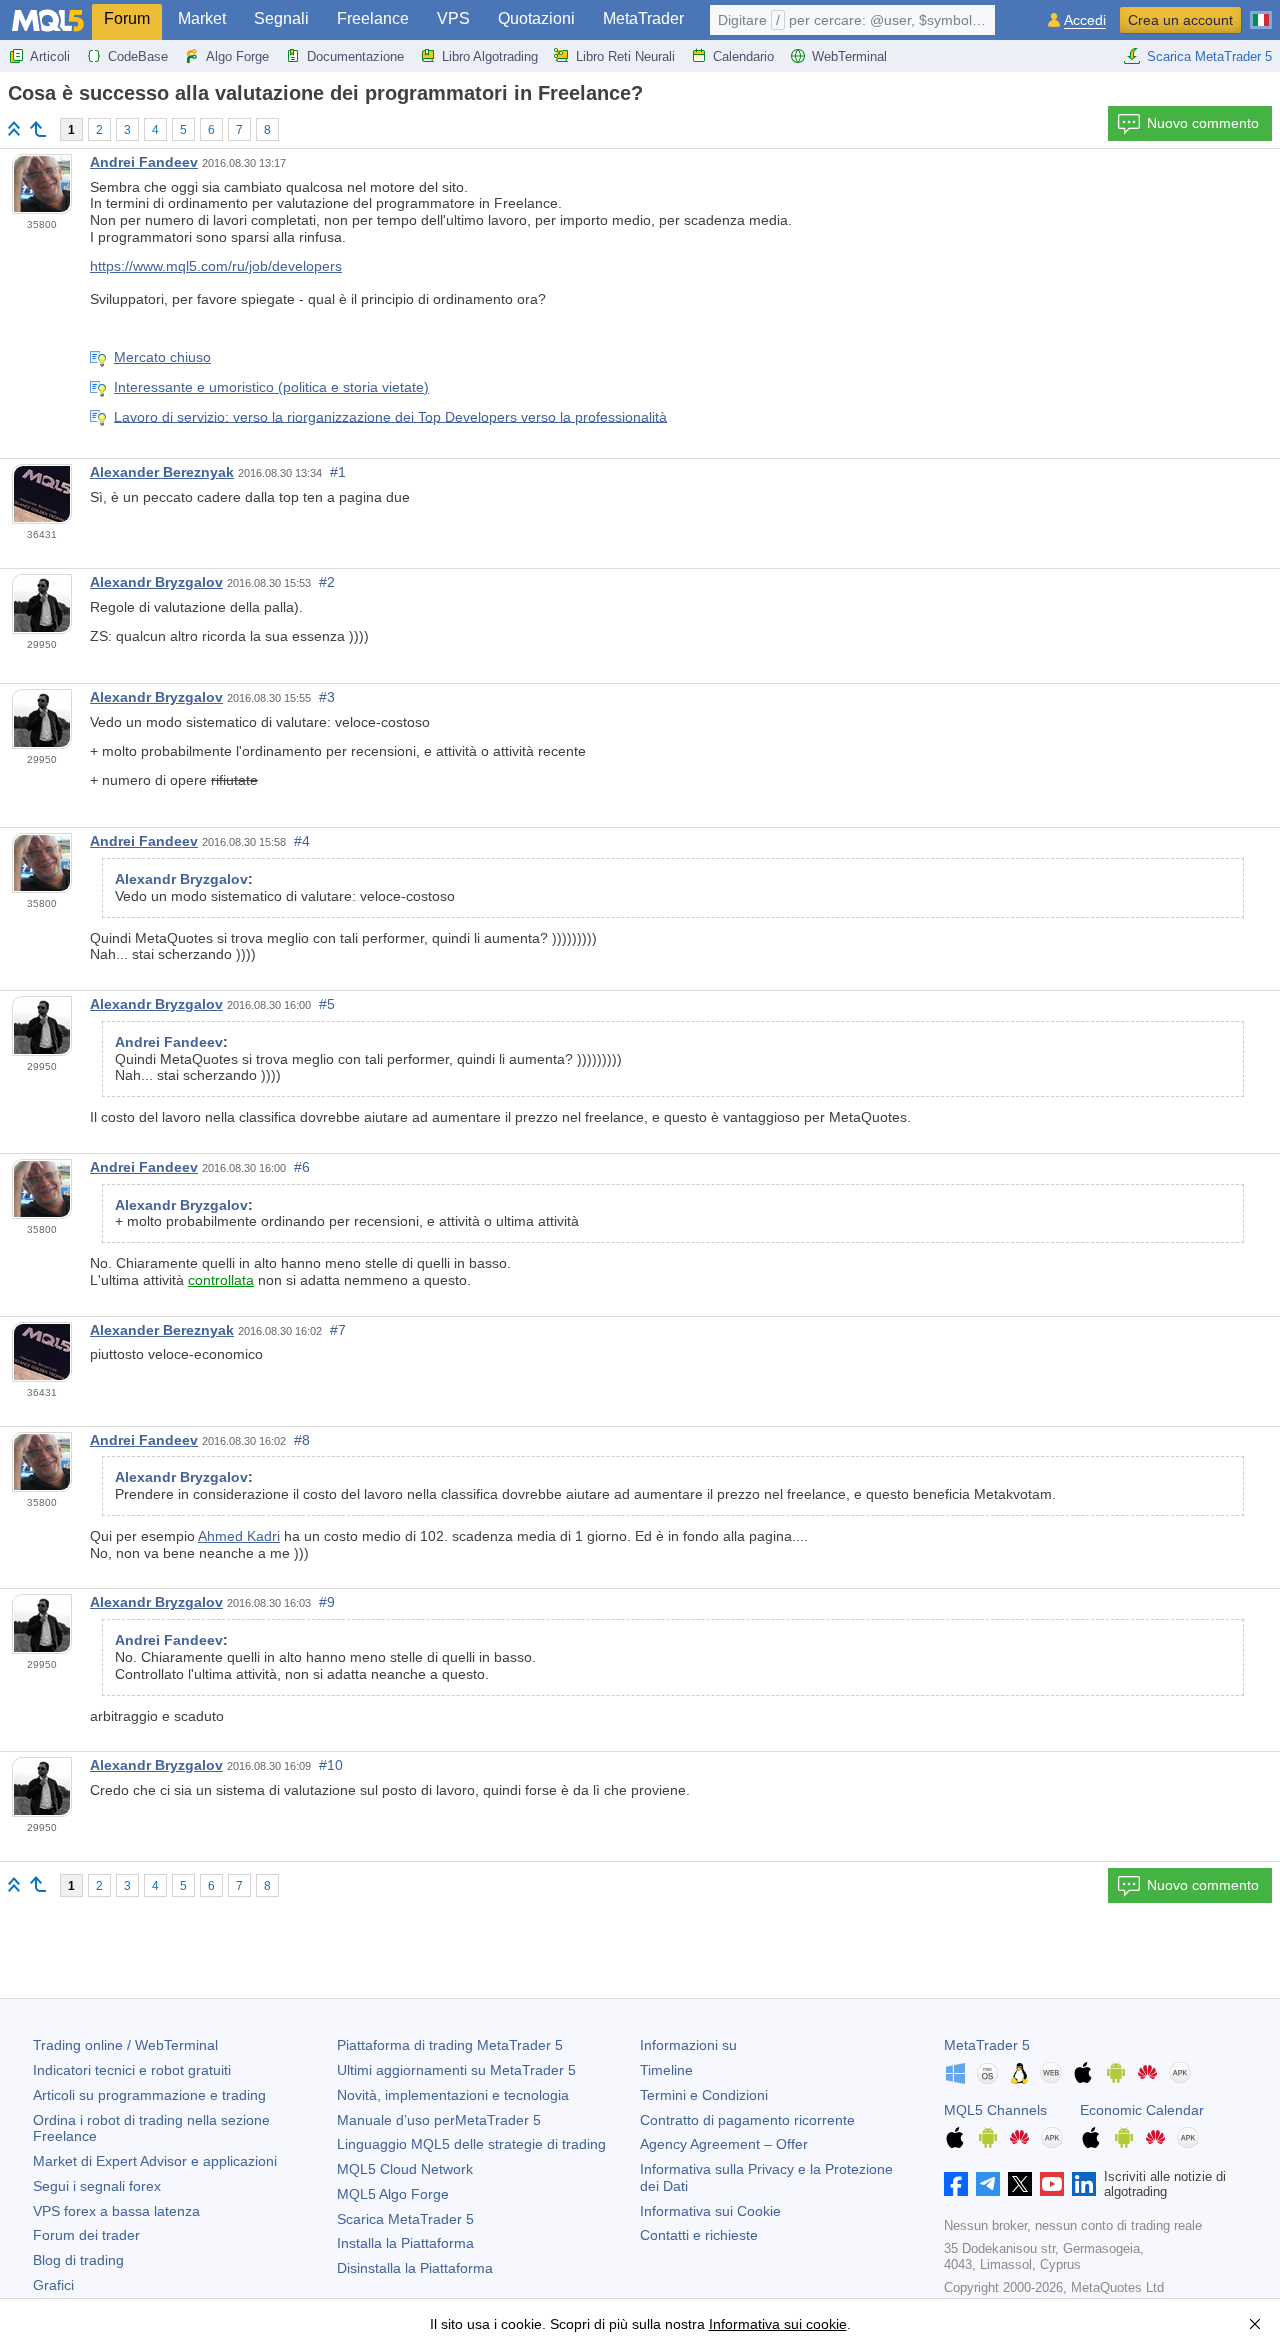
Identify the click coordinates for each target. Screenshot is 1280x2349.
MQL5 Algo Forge (393, 2194)
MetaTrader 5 (987, 2045)
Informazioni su (688, 2045)
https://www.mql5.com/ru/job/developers (216, 266)
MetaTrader (643, 18)
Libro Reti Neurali (625, 56)
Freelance (373, 18)
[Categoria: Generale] (38, 129)
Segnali (281, 18)
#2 (327, 582)
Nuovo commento (1203, 123)
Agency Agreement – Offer (724, 2144)
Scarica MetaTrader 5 (1209, 56)
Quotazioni (536, 18)
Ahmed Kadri (239, 1536)
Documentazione (355, 56)
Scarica (405, 2219)
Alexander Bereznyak (162, 472)
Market (202, 18)
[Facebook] (956, 2184)
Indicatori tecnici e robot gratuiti (132, 2070)
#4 (302, 841)
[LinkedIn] (1084, 2184)
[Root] (14, 128)
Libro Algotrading (490, 56)
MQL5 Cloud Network (405, 2169)
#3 (327, 697)
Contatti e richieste (699, 2235)
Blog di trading (78, 2260)
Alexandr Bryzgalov (156, 582)
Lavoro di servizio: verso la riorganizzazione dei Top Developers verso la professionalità (390, 416)
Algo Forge (237, 56)
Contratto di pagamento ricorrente (747, 2120)
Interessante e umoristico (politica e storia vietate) (271, 387)
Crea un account (1180, 20)
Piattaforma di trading (450, 2045)
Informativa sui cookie (778, 2324)
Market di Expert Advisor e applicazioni (155, 2161)
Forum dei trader (86, 2235)
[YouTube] (1052, 2184)
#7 (338, 1330)
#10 (331, 1765)
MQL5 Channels (995, 2110)
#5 (327, 1004)
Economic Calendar (1142, 2110)
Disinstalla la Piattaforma (415, 2268)
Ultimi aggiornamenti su (456, 2070)
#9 (327, 1602)
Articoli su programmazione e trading (149, 2095)
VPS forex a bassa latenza (116, 2211)
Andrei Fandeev (144, 162)
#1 (338, 472)
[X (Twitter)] (1020, 2184)
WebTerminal (849, 56)
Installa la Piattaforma (405, 2243)
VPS (453, 18)
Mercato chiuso (162, 357)
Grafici (53, 2285)
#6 (302, 1167)
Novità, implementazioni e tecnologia (453, 2095)
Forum (127, 18)
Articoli (50, 56)
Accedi (1085, 20)
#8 (302, 1440)
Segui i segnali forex (97, 2186)
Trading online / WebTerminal (125, 2045)
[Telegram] (988, 2184)
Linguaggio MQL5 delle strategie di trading (471, 2144)
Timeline (666, 2070)
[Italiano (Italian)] (1261, 12)
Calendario (743, 56)
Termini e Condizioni (704, 2095)
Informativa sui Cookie (710, 2211)
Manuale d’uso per (439, 2120)
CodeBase (138, 56)
